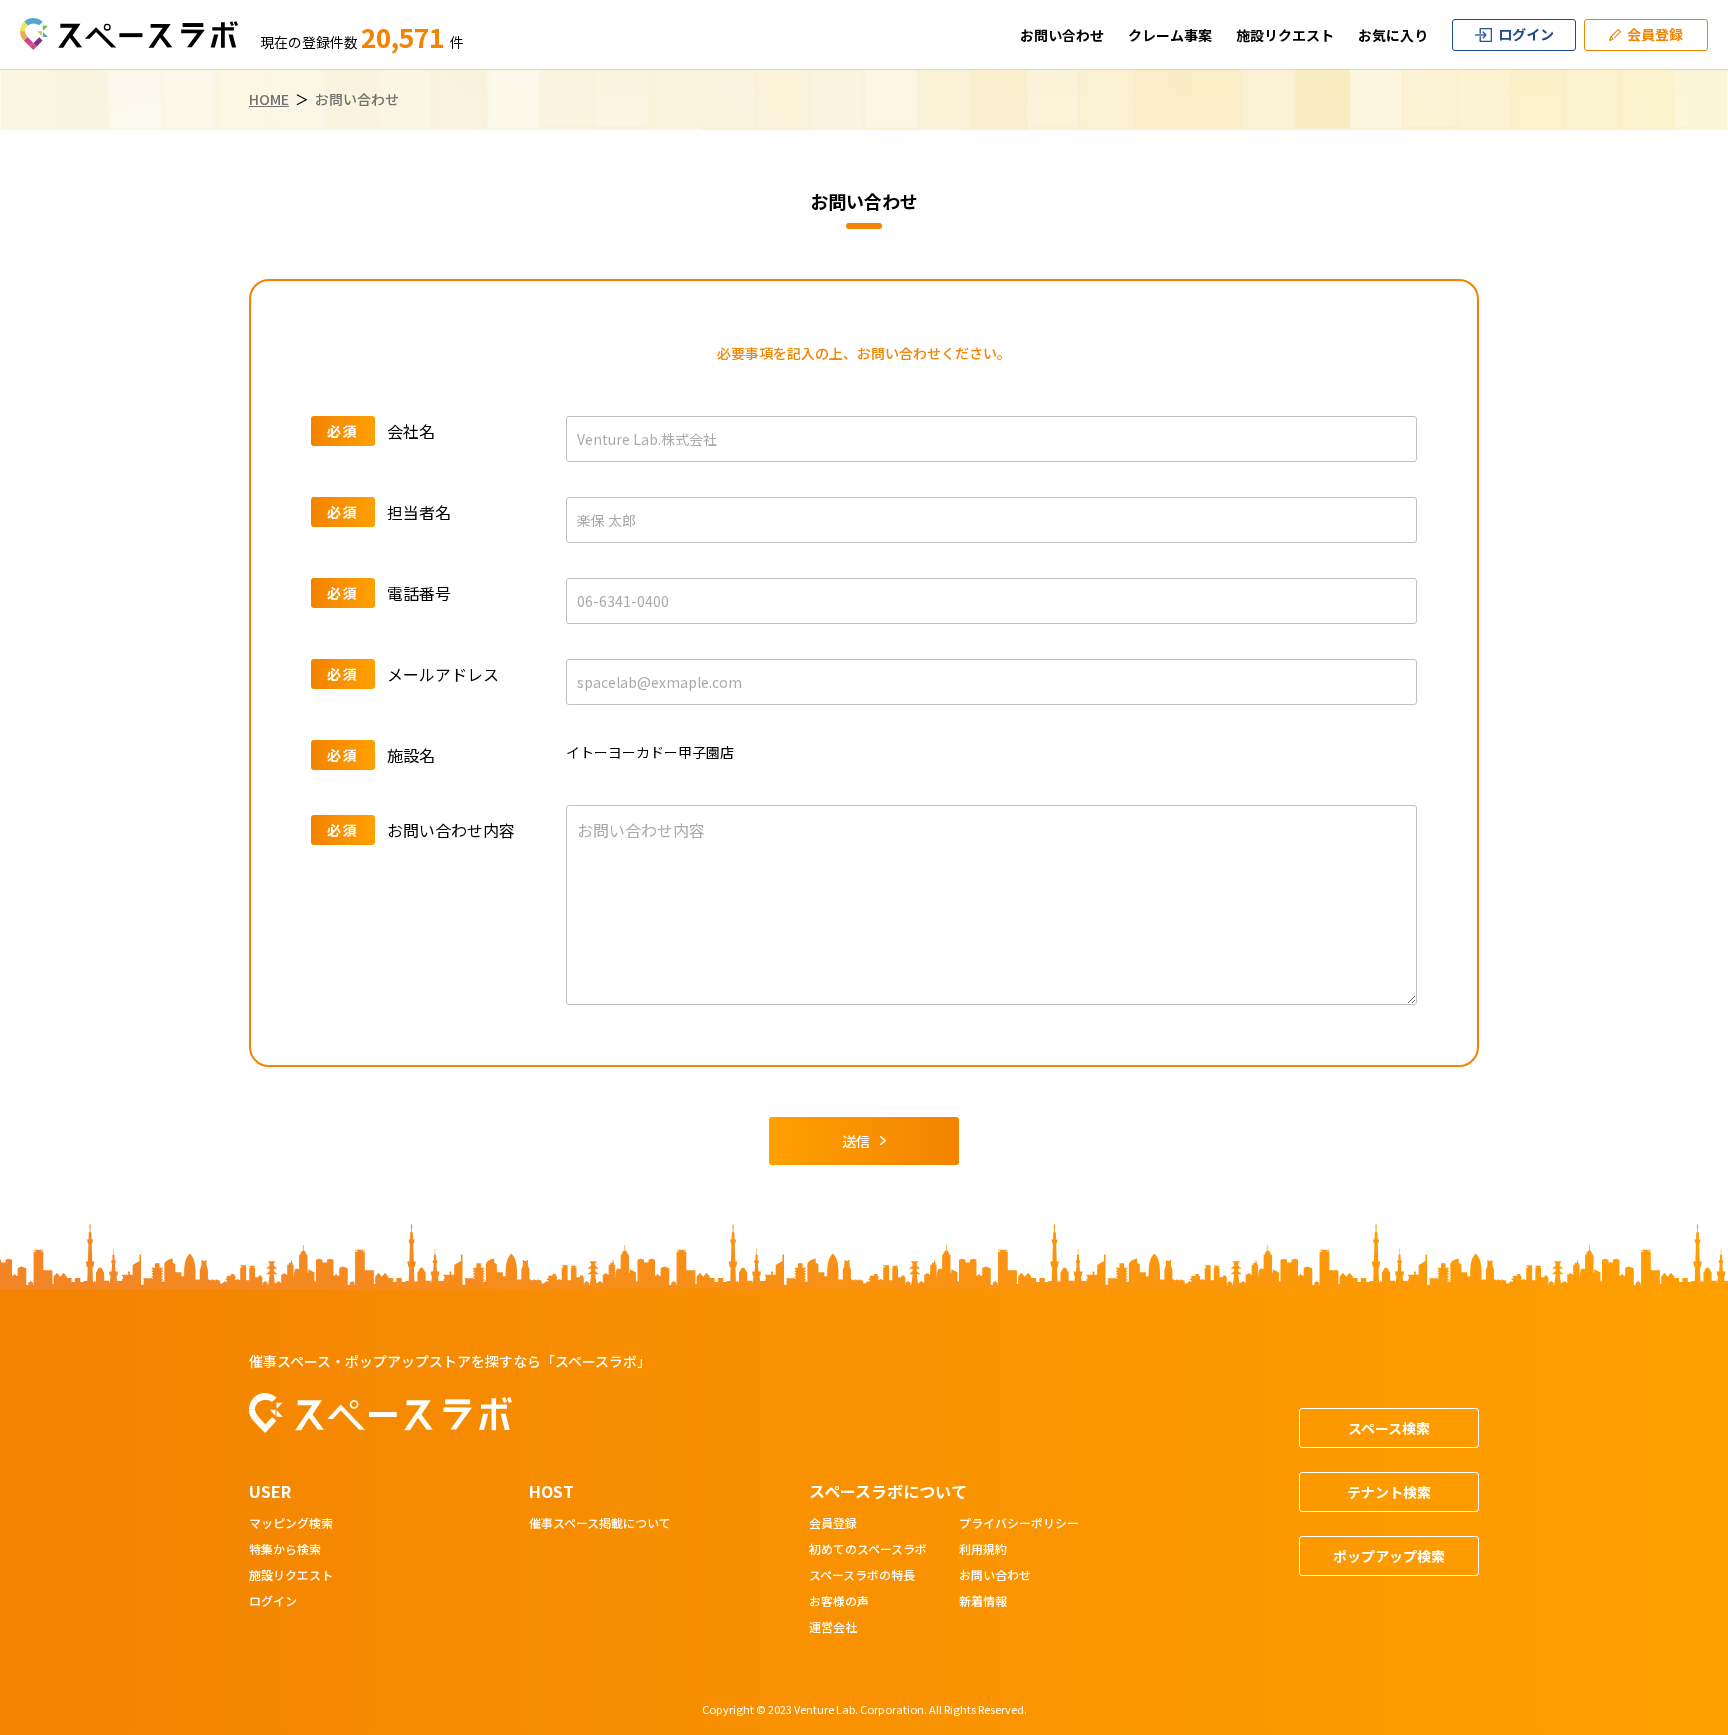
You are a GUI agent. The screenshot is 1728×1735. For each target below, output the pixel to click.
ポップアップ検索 (1389, 1556)
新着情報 (983, 1602)
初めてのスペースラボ (868, 1550)
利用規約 (983, 1550)
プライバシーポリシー (1019, 1524)
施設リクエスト (1285, 35)
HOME (269, 99)
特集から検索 (285, 1550)
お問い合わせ (1062, 35)
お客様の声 (839, 1602)
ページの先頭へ (1654, 1268)
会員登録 (833, 1524)
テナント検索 (1389, 1492)
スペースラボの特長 (862, 1576)
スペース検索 (1389, 1428)
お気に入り (1393, 35)
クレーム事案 (1170, 35)
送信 (856, 1141)
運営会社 (833, 1628)
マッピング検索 (291, 1524)
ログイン (273, 1602)
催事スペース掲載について (600, 1524)
